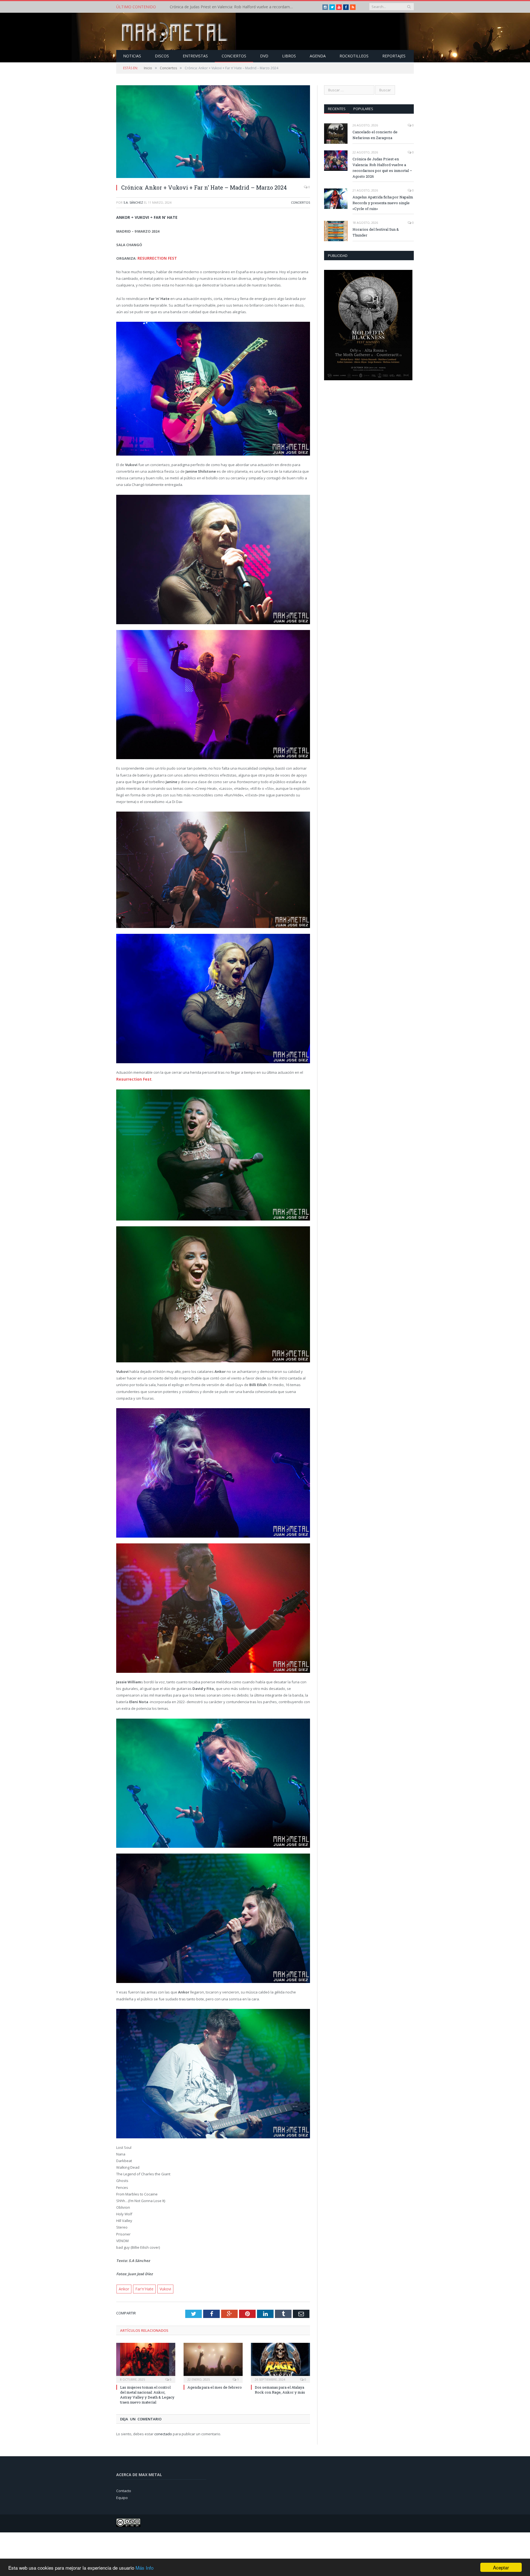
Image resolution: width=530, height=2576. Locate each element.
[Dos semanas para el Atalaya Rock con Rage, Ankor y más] (280, 2358)
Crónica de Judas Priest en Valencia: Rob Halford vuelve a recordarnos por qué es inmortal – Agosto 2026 (233, 7)
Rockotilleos (354, 56)
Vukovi (163, 2285)
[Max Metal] (175, 31)
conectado (163, 2430)
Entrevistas (195, 56)
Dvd (264, 56)
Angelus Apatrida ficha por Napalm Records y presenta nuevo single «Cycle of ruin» (383, 203)
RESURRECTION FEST (156, 258)
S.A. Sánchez (133, 202)
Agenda (318, 56)
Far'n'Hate (143, 2285)
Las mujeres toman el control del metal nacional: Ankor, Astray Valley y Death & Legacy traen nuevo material (147, 2390)
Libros (289, 56)
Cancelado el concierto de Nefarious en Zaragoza (375, 135)
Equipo (122, 2493)
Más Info (145, 2568)
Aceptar (501, 2567)
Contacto (124, 2486)
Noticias (132, 56)
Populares (363, 109)
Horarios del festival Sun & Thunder (376, 232)
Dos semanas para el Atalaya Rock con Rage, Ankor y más (280, 2385)
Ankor (124, 2285)
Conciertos (234, 56)
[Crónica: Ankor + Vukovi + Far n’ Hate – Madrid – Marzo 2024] (213, 132)
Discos (162, 56)
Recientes (337, 109)
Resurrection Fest (133, 1077)
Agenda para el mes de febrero (215, 2383)
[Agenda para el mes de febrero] (213, 2358)
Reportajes (394, 56)
